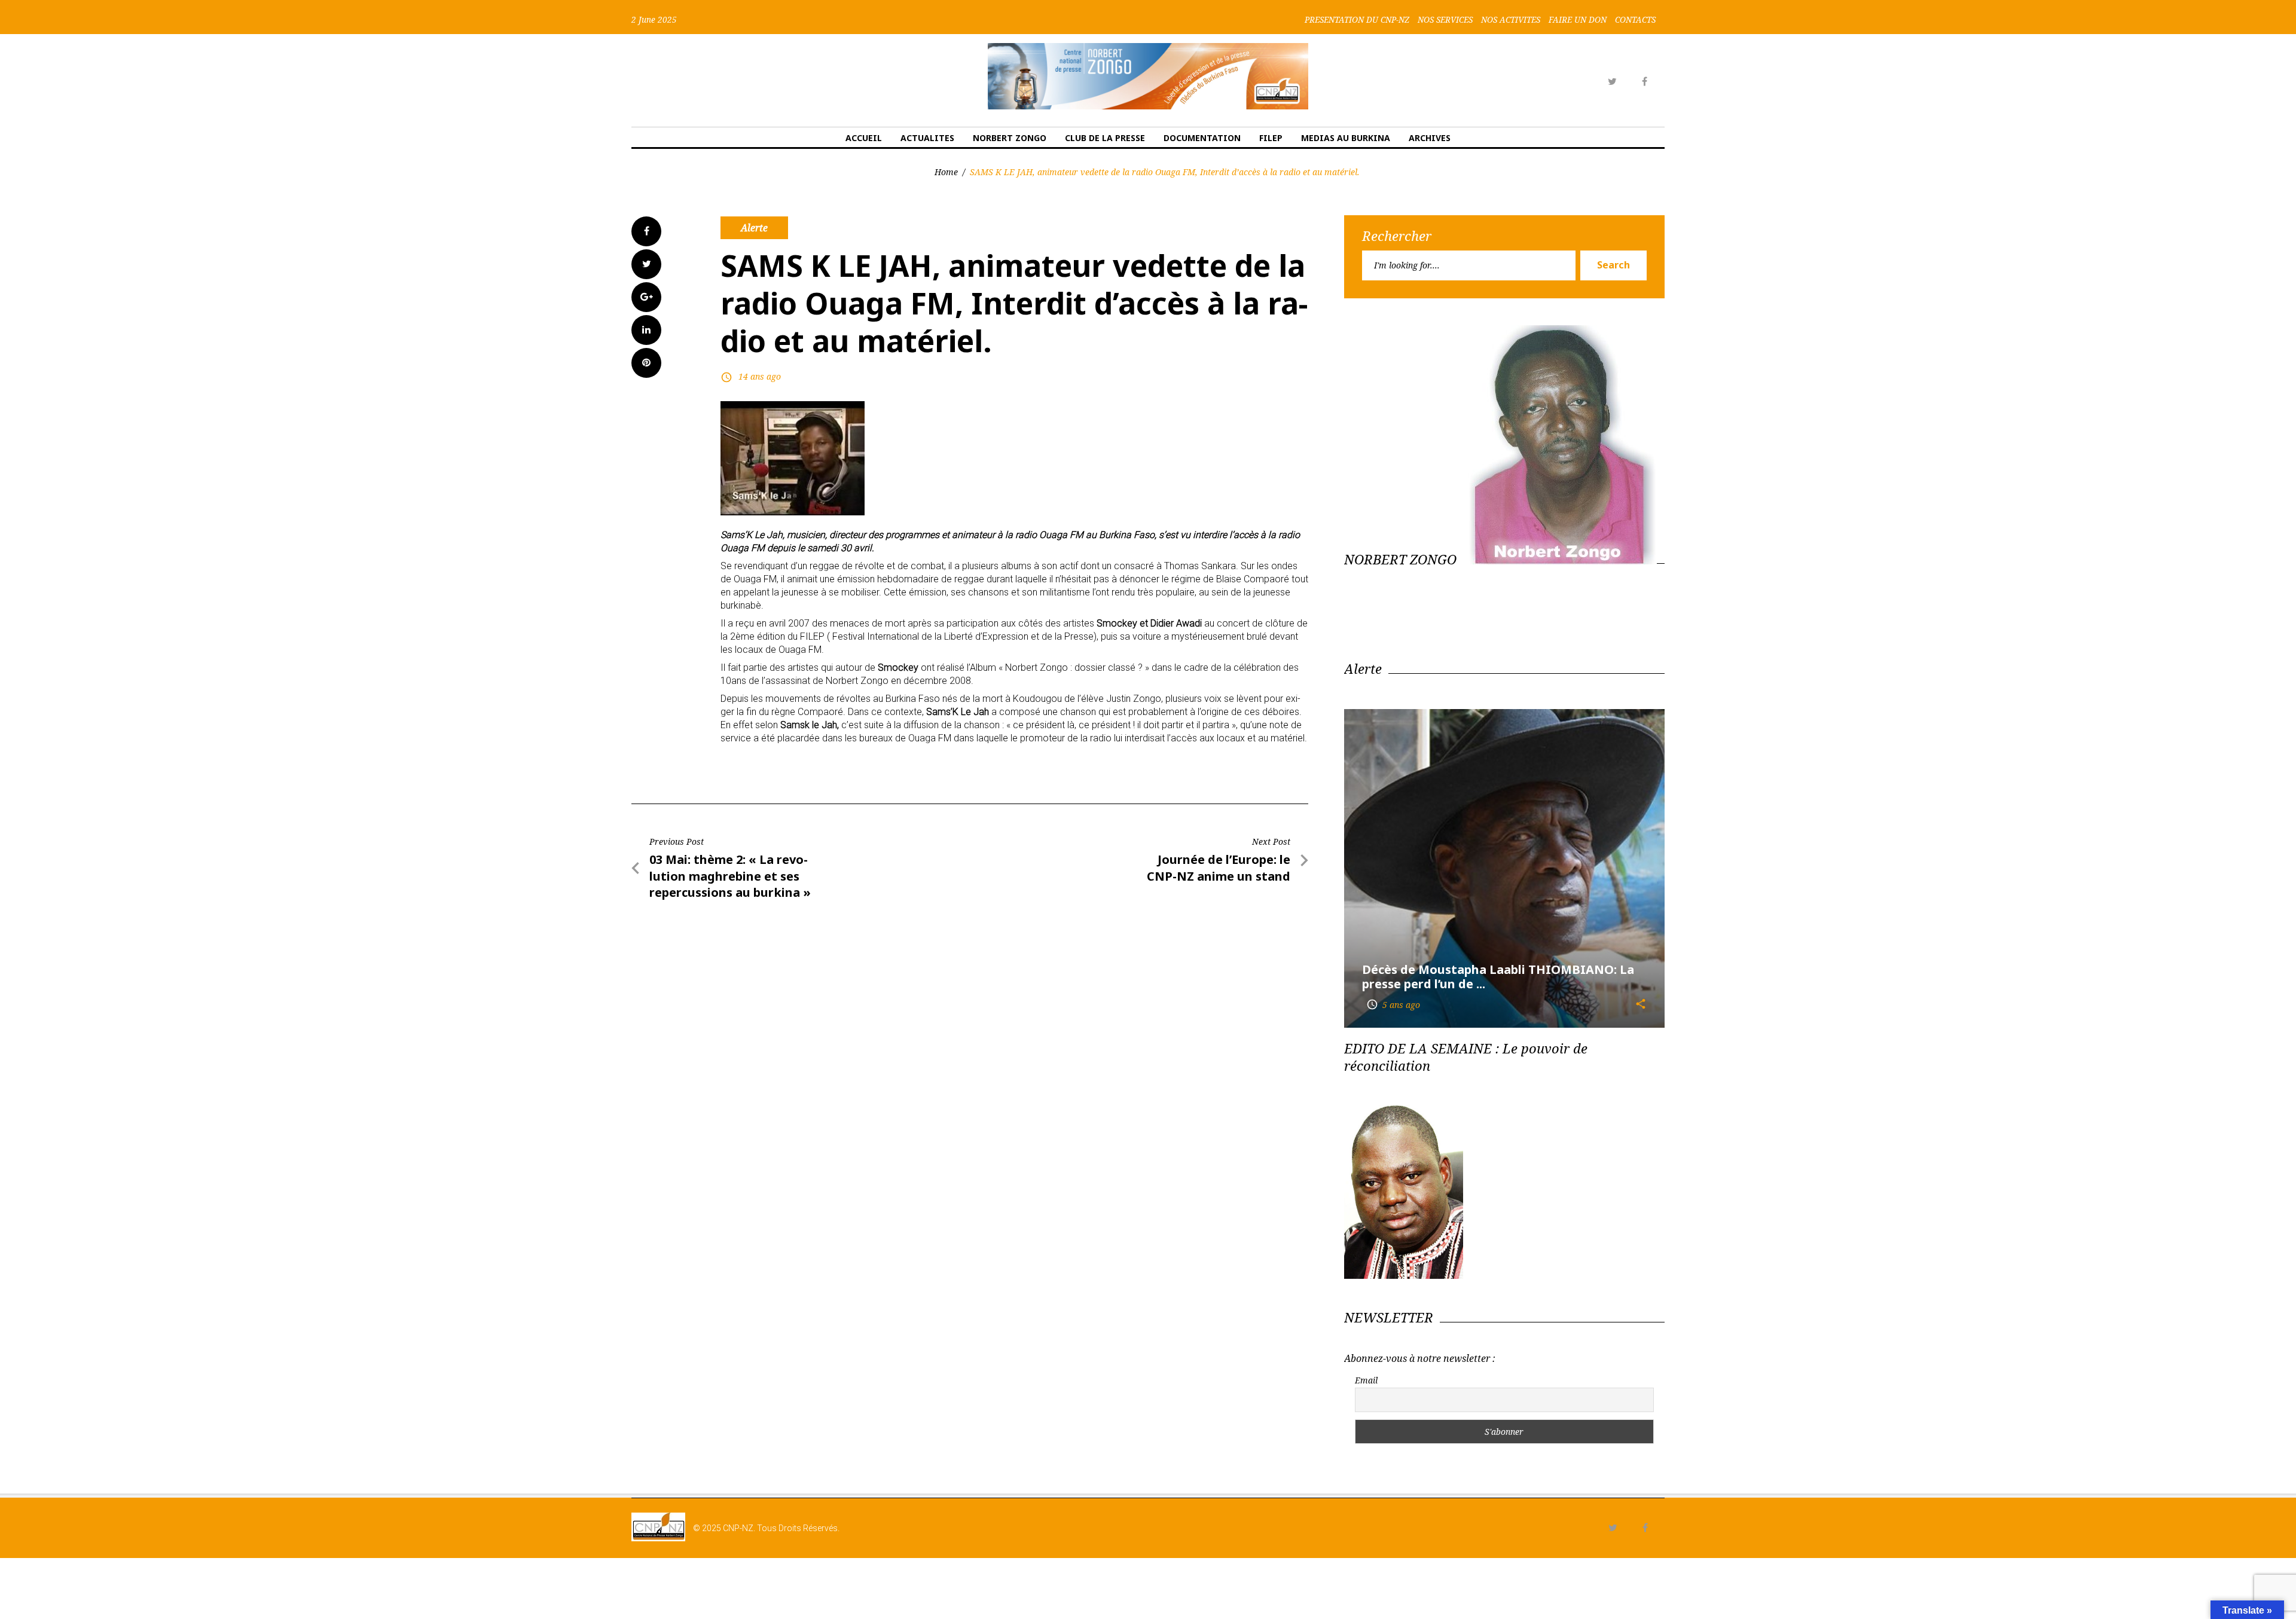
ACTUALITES (927, 138)
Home (946, 172)
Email (1366, 1380)
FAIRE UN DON (1578, 20)
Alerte (754, 228)
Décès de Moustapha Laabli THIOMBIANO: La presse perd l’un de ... (1498, 977)
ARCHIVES (1430, 138)
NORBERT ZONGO (1010, 138)
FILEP (1271, 138)
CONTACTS (1635, 20)
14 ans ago (760, 376)
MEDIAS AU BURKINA (1346, 138)
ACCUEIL (864, 138)
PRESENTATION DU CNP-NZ (1357, 20)
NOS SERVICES (1445, 20)
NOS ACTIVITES (1511, 20)
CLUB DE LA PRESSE (1105, 138)
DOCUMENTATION (1202, 138)
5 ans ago (1393, 1005)
